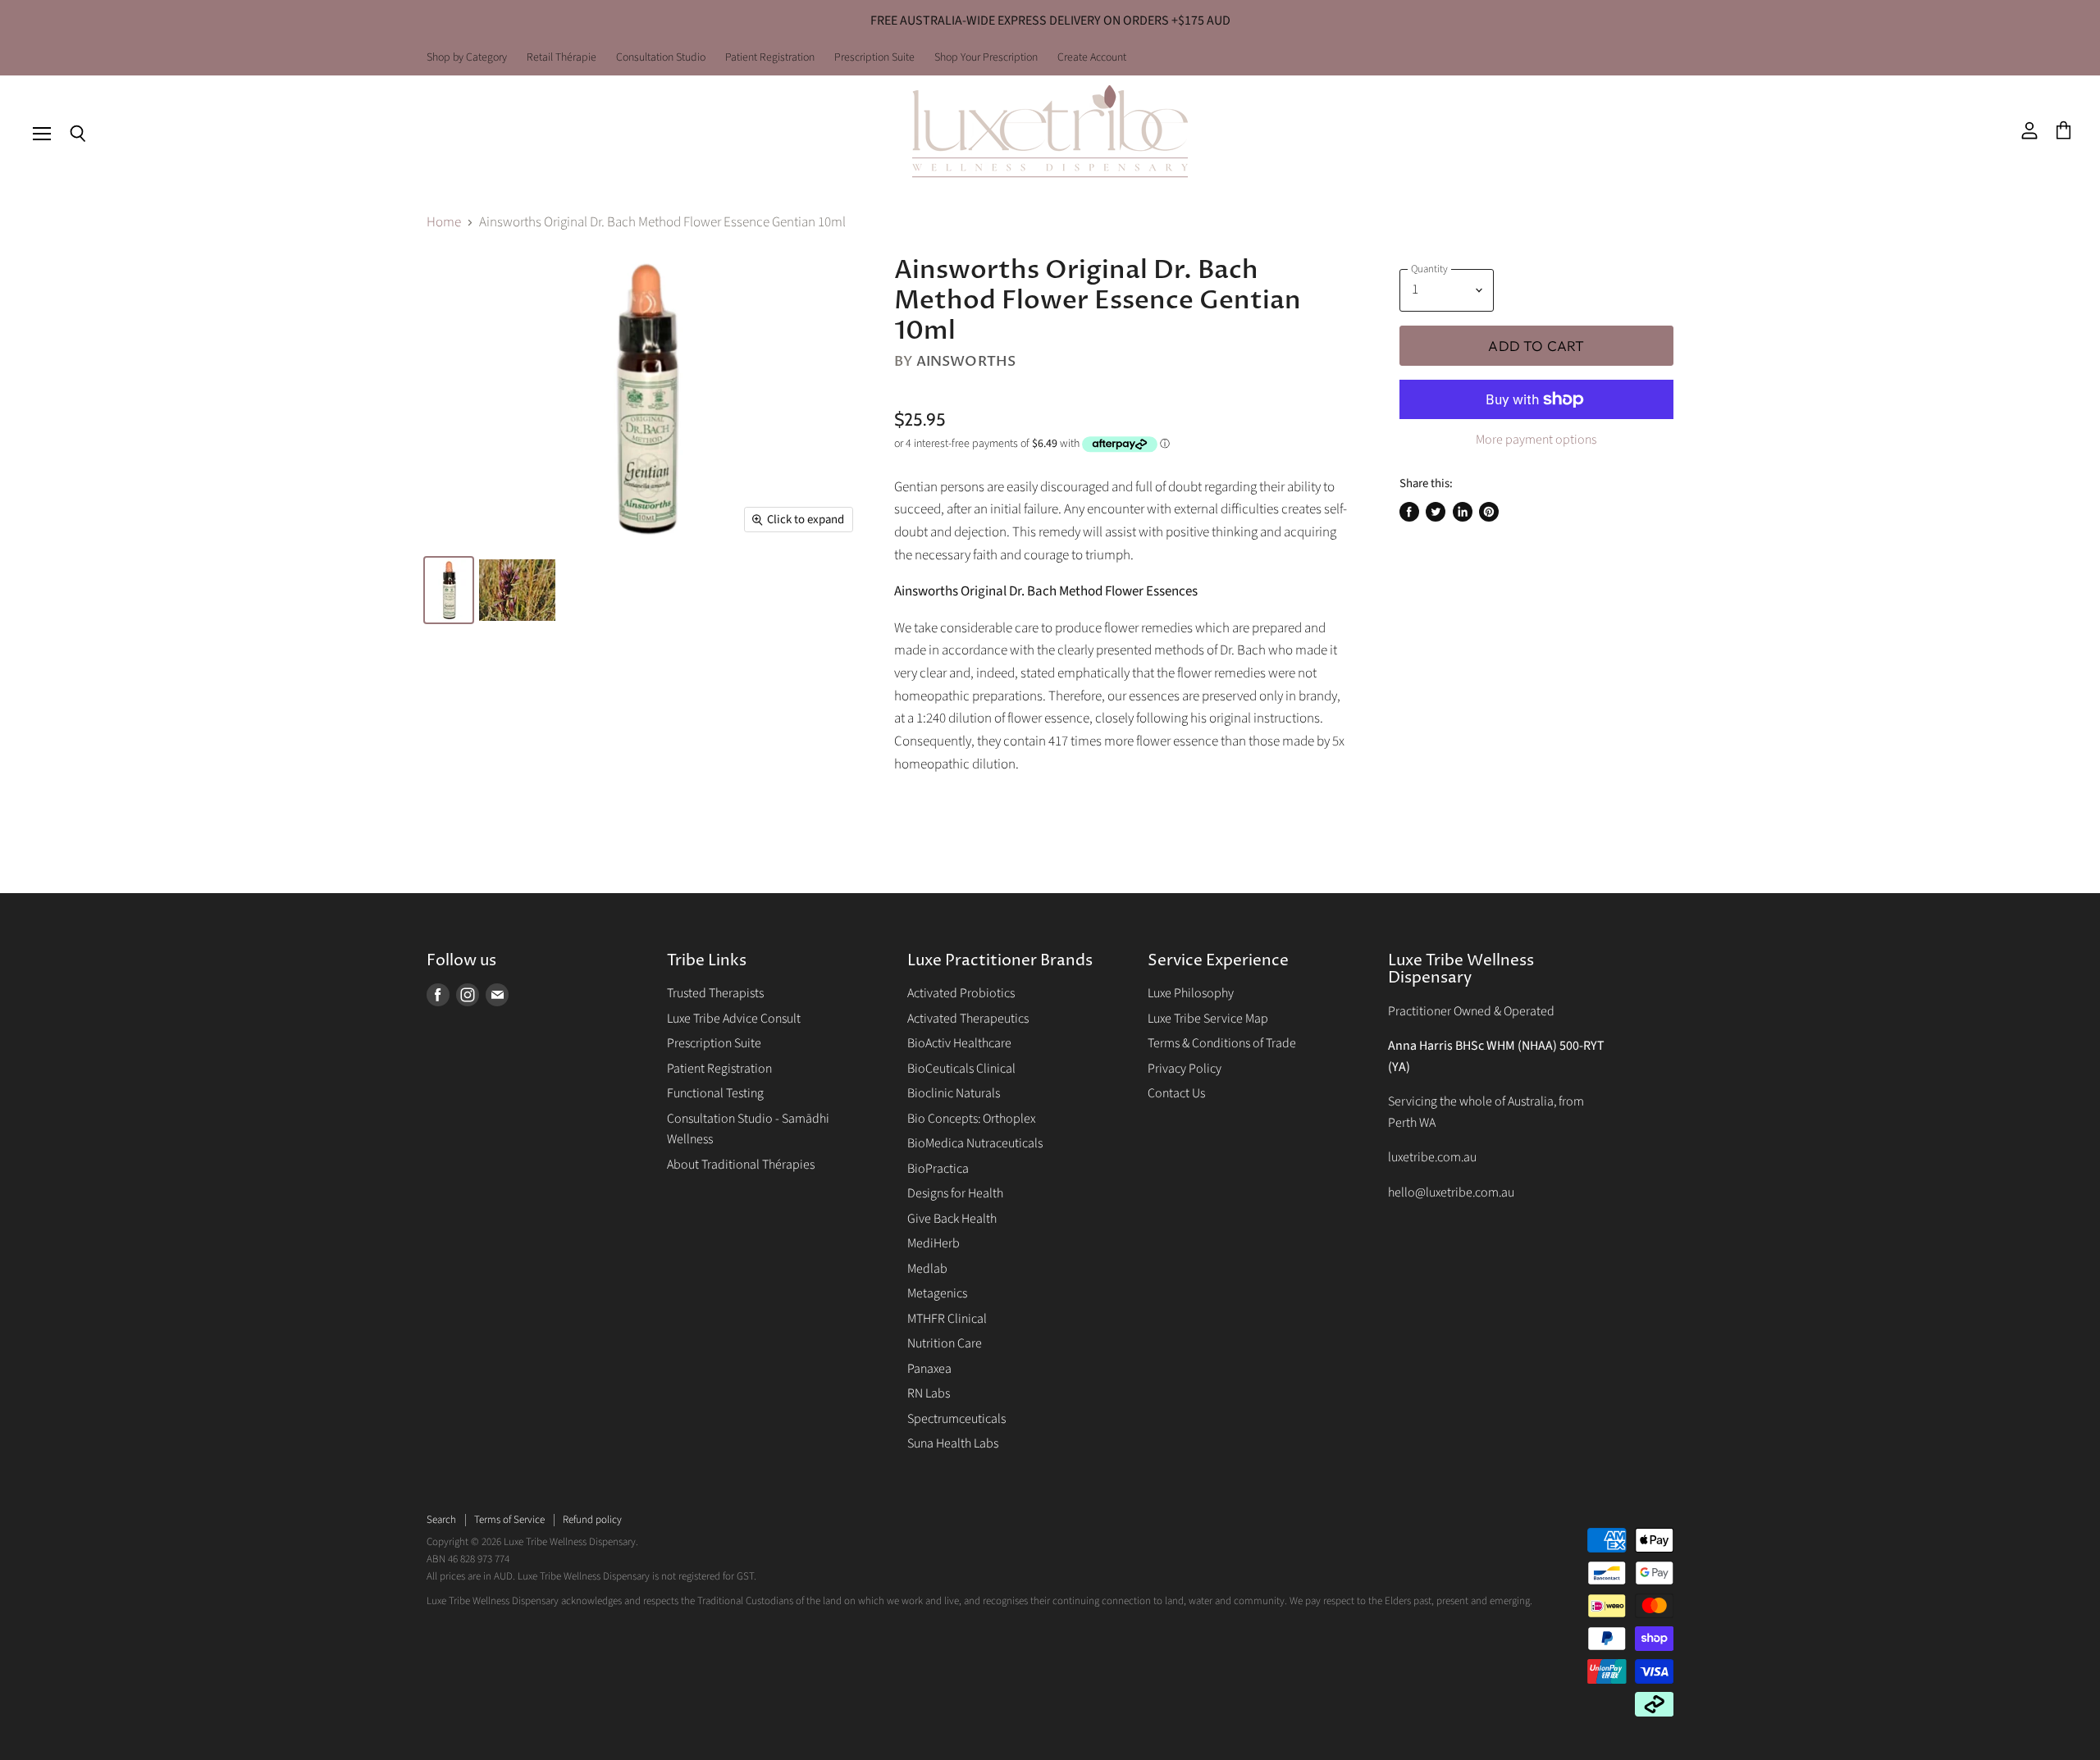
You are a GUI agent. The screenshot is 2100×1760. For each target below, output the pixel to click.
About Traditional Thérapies (741, 1165)
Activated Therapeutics (968, 1019)
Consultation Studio (661, 58)
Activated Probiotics (961, 993)
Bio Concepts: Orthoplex (971, 1119)
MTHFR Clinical (947, 1319)
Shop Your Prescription (986, 58)
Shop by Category (467, 58)
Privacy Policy (1185, 1069)
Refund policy (592, 1520)
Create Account (1092, 58)
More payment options (1536, 440)
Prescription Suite (874, 58)
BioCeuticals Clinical (961, 1069)
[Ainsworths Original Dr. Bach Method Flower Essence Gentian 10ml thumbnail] (449, 590)
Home (444, 223)
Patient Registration (770, 58)
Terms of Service (509, 1520)
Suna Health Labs (953, 1443)
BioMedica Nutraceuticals (975, 1143)
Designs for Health (955, 1193)
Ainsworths (966, 361)
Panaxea (929, 1369)
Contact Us (1176, 1093)
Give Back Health (952, 1219)
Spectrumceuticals (956, 1419)
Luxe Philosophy (1191, 993)
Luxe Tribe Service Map (1208, 1019)
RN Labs (929, 1393)
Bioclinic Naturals (954, 1093)
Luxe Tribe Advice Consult (734, 1019)
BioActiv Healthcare (959, 1043)
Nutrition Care (945, 1343)
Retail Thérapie (562, 58)
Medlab (927, 1269)
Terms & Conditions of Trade (1222, 1043)
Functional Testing (715, 1093)
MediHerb (934, 1243)
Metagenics (937, 1293)
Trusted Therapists (715, 993)
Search (441, 1520)
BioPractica (938, 1169)
